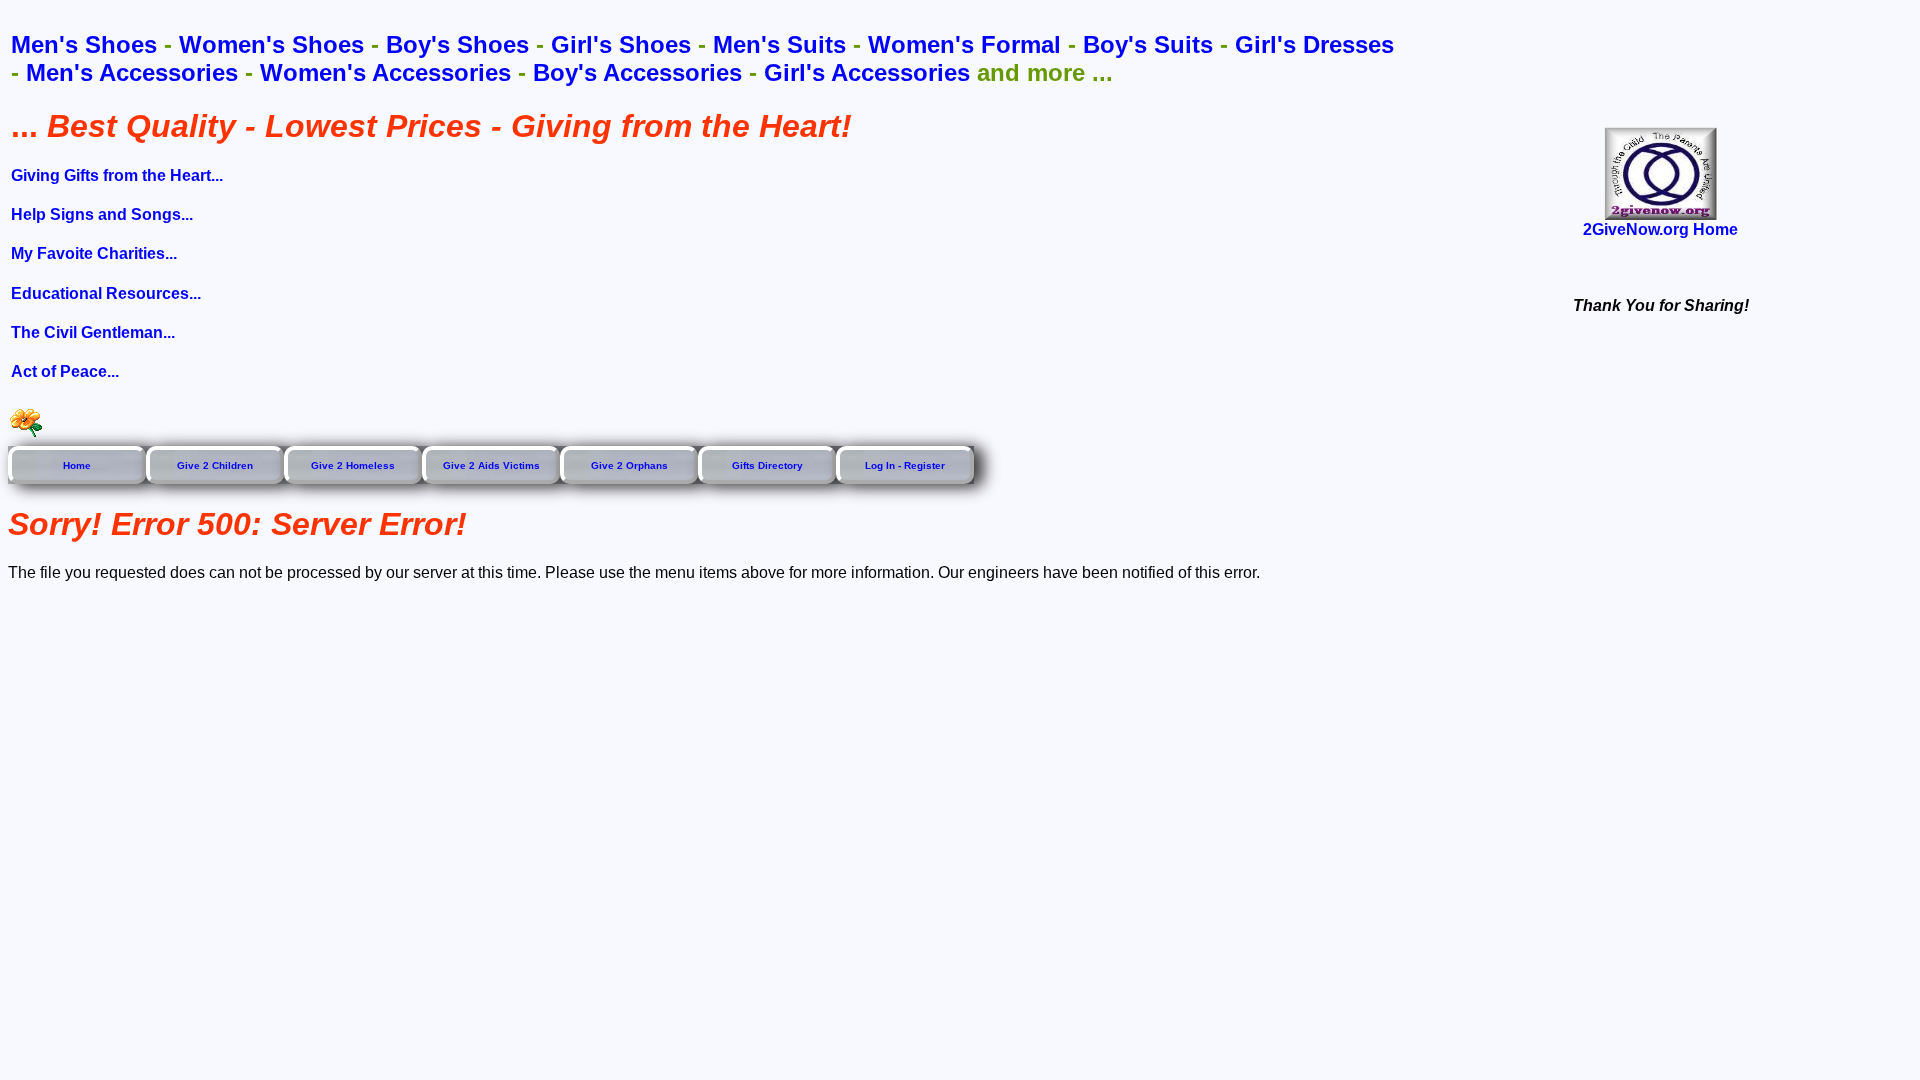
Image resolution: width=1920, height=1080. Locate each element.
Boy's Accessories (637, 72)
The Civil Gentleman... (93, 332)
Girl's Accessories (867, 72)
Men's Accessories (132, 72)
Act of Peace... (65, 371)
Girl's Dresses (1314, 44)
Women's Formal (964, 44)
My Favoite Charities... (94, 253)
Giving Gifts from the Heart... (117, 175)
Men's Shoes (84, 44)
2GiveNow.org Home (1660, 229)
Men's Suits (779, 44)
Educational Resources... (106, 293)
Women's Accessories (385, 72)
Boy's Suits (1148, 44)
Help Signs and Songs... (102, 214)
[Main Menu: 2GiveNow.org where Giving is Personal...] (1661, 173)
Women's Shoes (271, 44)
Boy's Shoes (457, 44)
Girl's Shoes (621, 44)
